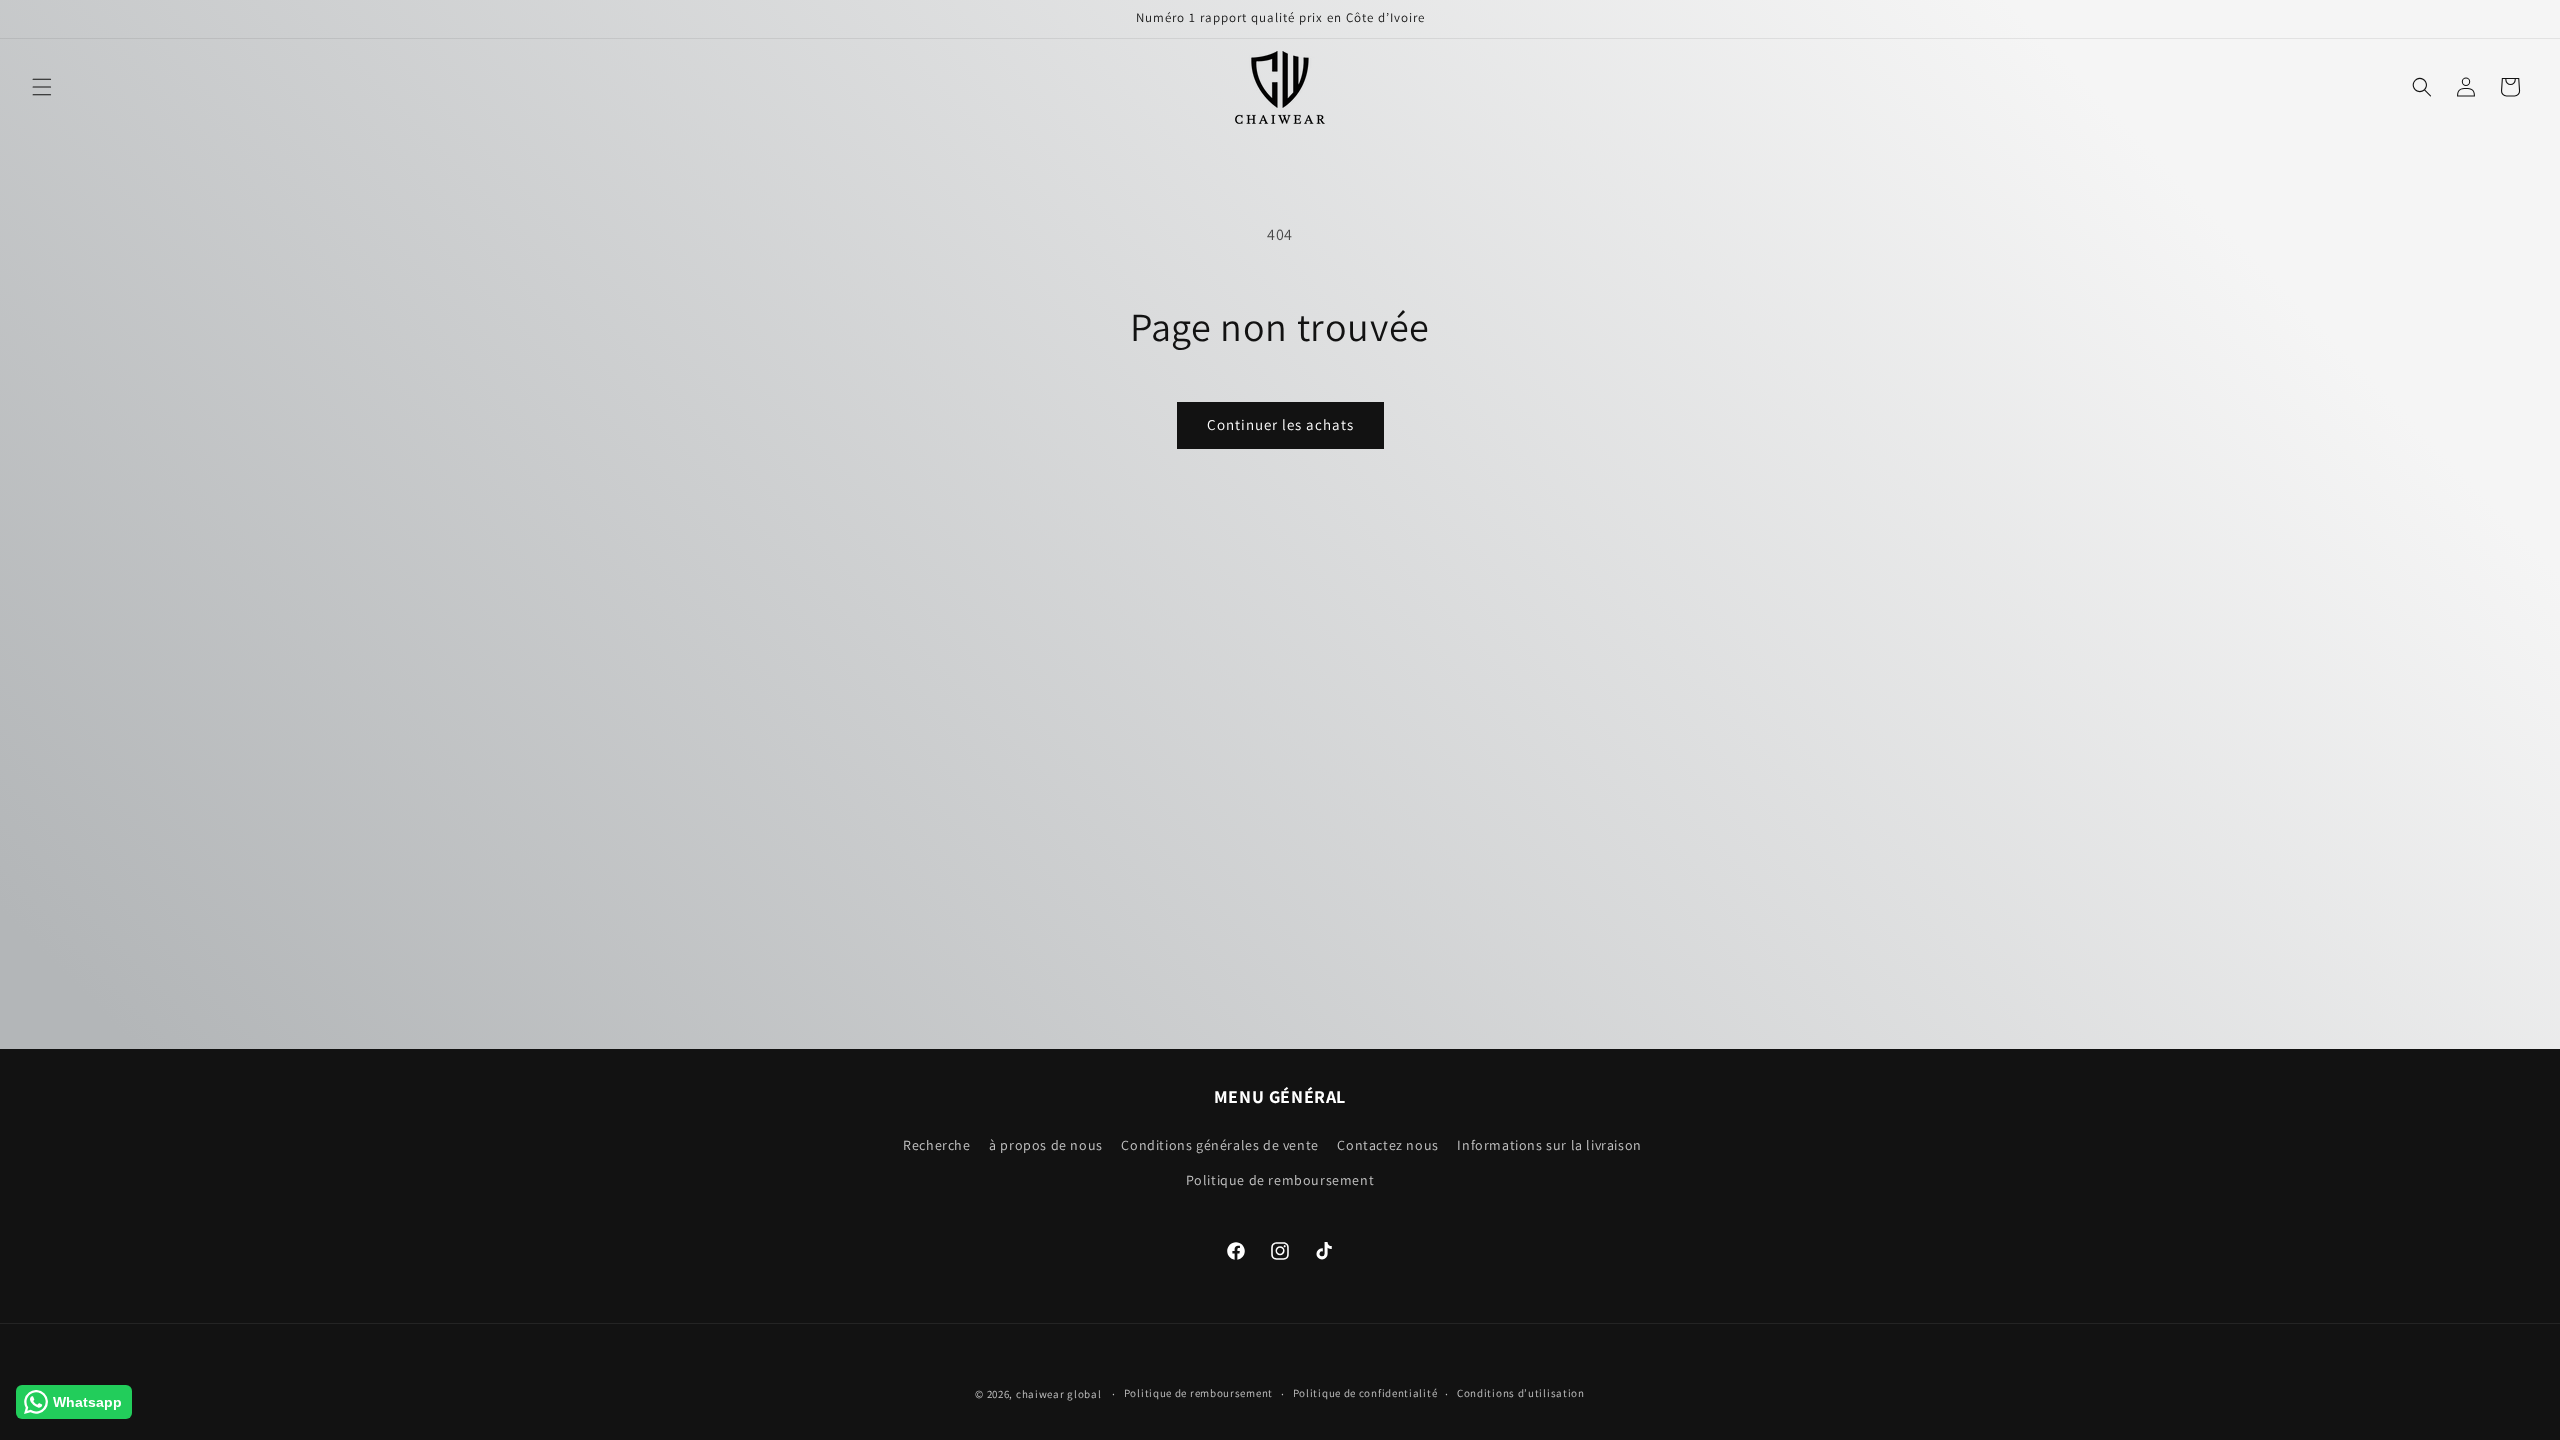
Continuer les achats (1280, 424)
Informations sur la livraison (1549, 1145)
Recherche (936, 1145)
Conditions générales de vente (1219, 1145)
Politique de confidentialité (1365, 1393)
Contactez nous (1387, 1145)
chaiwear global (1059, 1394)
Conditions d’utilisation (1521, 1393)
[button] (42, 87)
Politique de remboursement (1280, 1180)
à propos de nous (1046, 1145)
